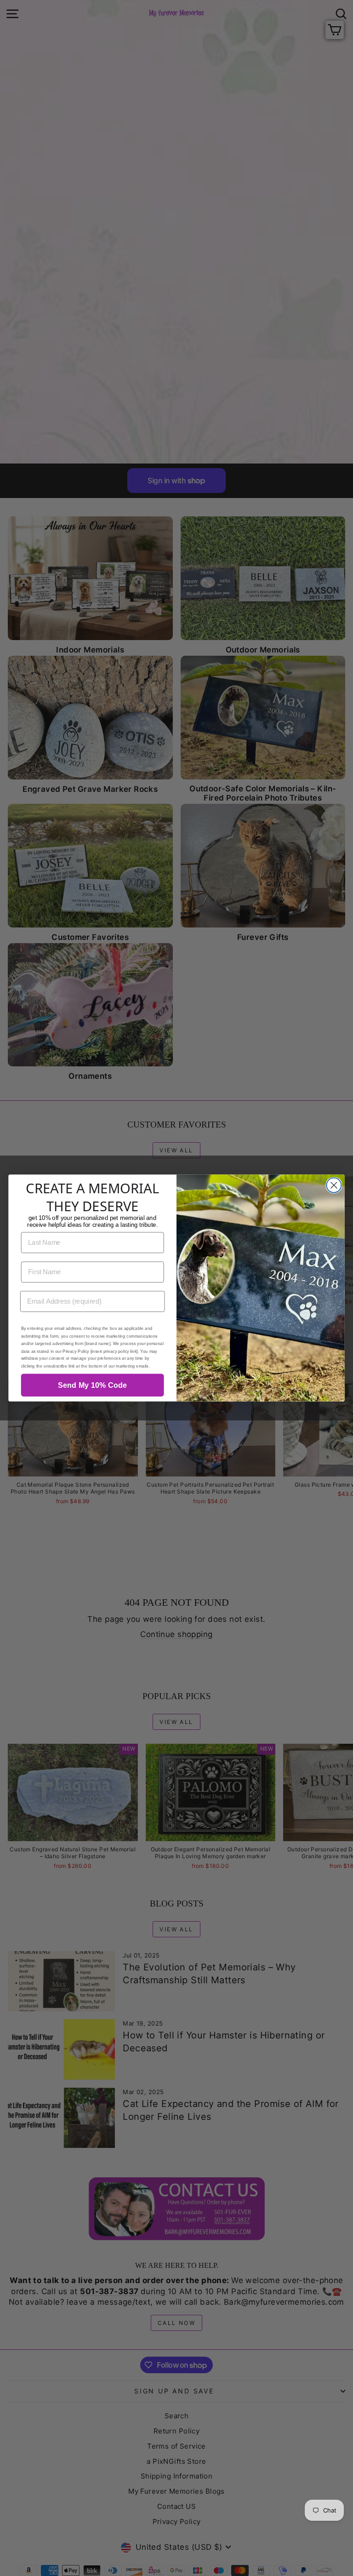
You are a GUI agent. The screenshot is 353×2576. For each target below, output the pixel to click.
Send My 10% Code (93, 1385)
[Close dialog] (334, 1185)
